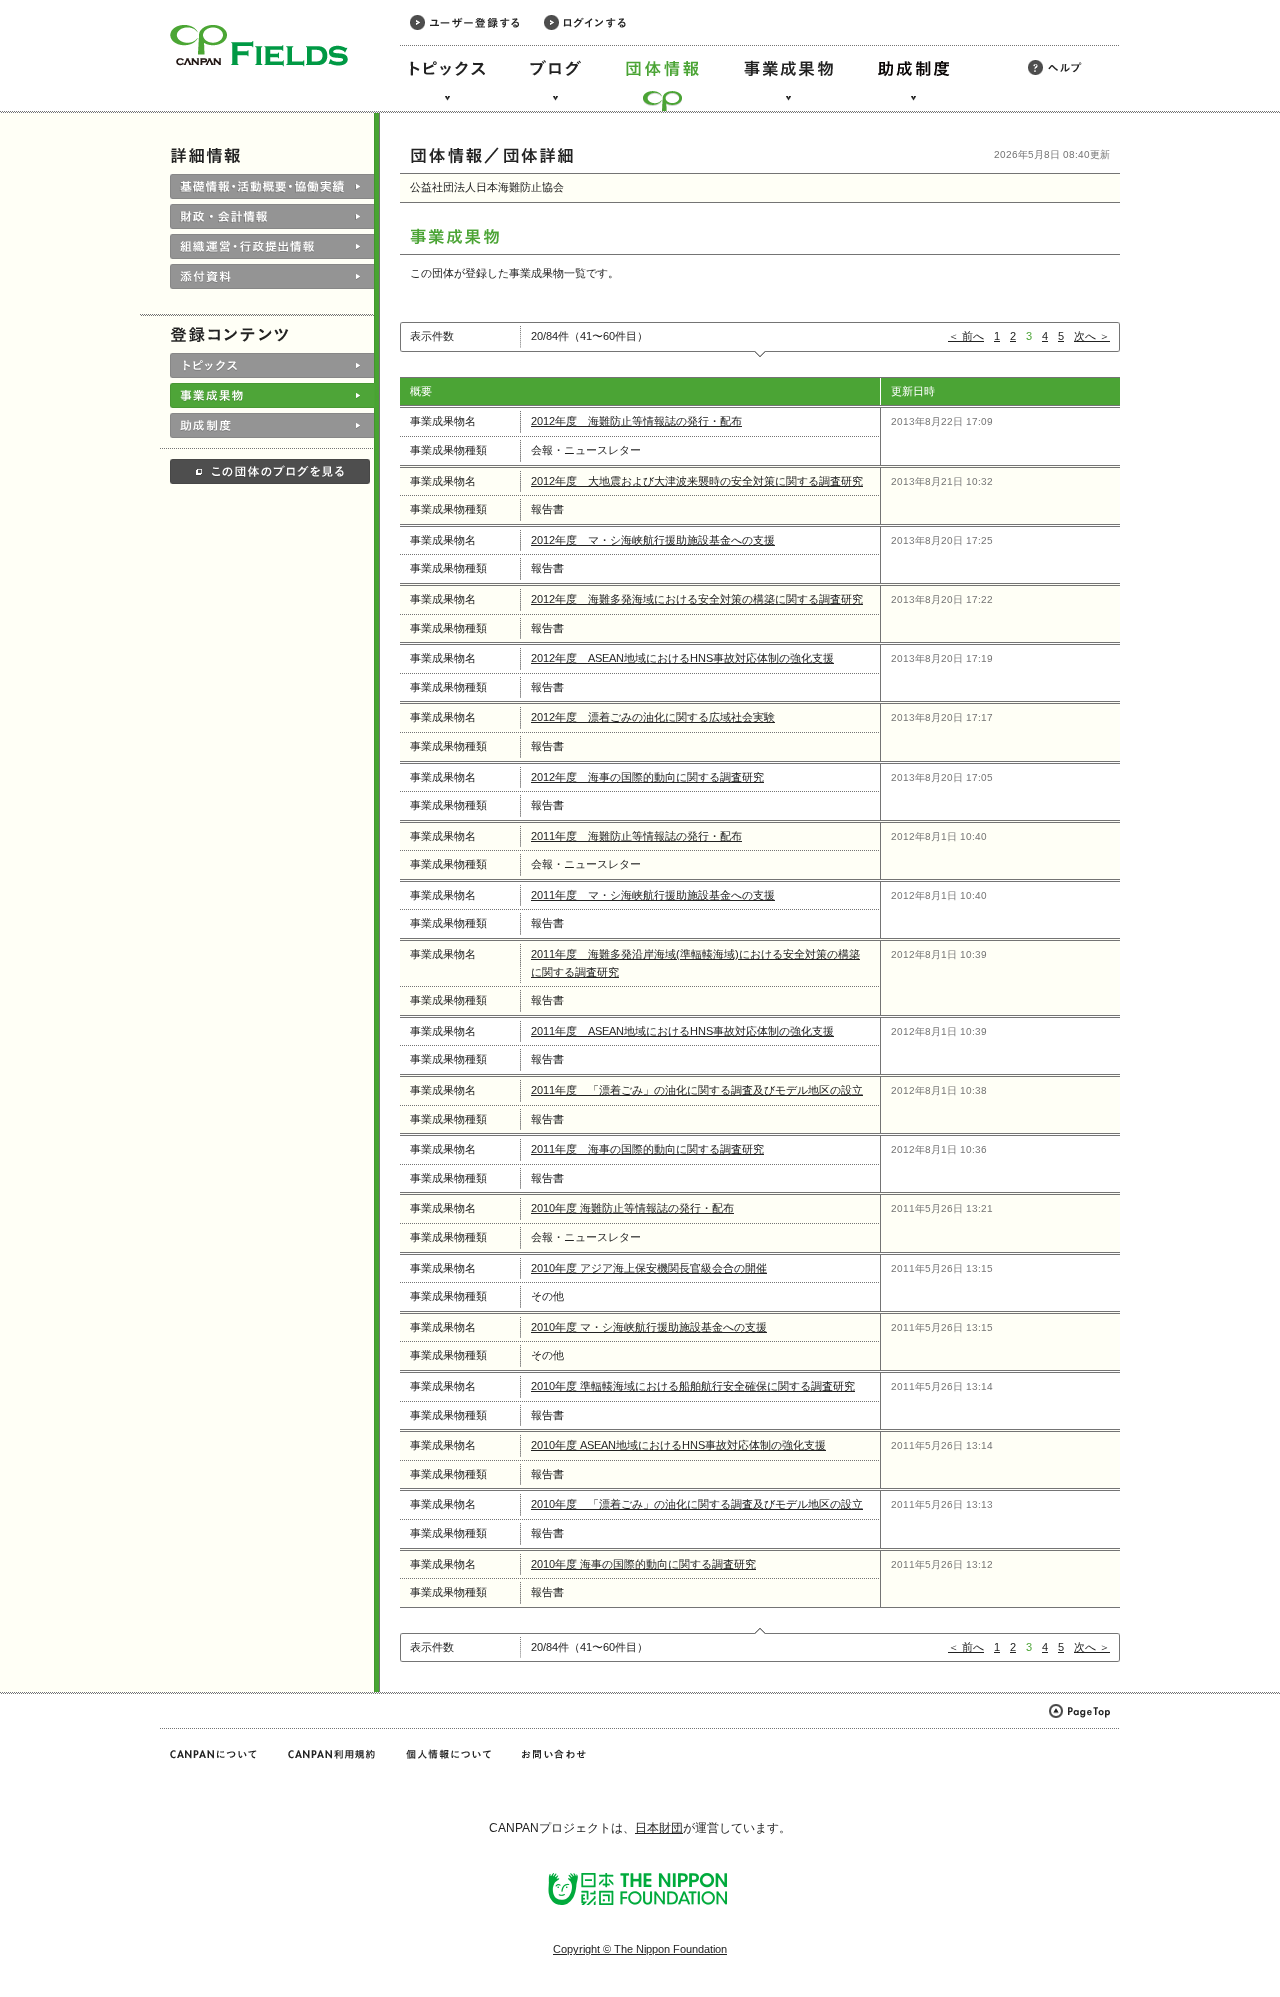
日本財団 (659, 1828)
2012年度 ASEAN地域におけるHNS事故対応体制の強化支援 (682, 658)
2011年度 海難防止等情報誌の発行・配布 (636, 836)
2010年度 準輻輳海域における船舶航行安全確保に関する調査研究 (693, 1386)
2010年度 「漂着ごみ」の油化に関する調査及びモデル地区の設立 (697, 1504)
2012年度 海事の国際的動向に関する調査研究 (647, 777)
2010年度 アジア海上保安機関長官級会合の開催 (649, 1268)
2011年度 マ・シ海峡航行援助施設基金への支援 (653, 895)
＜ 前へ (966, 336)
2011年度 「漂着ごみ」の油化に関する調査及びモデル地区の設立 (697, 1090)
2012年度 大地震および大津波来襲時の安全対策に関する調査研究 (697, 481)
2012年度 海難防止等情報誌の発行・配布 (636, 421)
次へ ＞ (1092, 336)
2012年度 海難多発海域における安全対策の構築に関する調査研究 (697, 599)
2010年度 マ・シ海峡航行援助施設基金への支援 (649, 1327)
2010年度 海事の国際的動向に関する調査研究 (643, 1564)
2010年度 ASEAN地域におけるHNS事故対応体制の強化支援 (678, 1445)
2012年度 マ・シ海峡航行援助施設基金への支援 (653, 540)
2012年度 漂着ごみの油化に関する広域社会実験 (653, 717)
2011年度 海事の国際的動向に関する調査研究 (647, 1149)
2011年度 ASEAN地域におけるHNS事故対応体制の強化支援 (682, 1031)
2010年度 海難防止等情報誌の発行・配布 (632, 1208)
